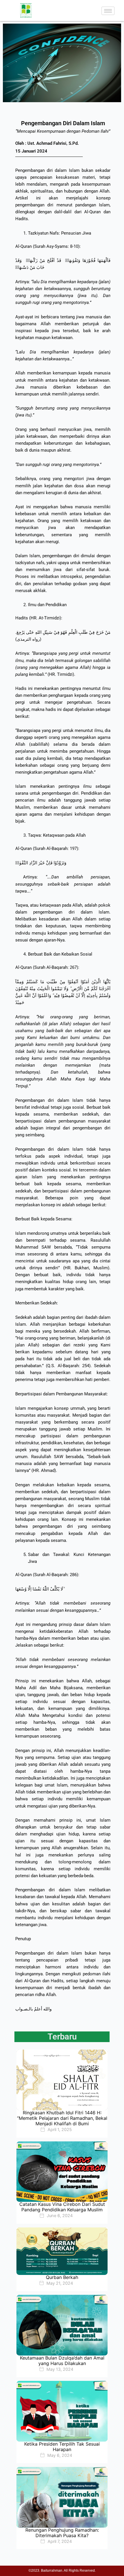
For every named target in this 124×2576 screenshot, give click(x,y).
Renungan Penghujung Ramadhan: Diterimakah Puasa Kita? (62, 2533)
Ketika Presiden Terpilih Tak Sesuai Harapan (62, 2447)
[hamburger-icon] (108, 11)
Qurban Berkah (62, 2277)
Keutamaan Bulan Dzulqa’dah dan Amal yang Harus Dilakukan (62, 2361)
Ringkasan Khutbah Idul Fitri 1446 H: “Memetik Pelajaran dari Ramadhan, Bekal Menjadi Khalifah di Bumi (62, 2118)
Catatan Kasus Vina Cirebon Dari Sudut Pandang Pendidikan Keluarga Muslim (62, 2207)
